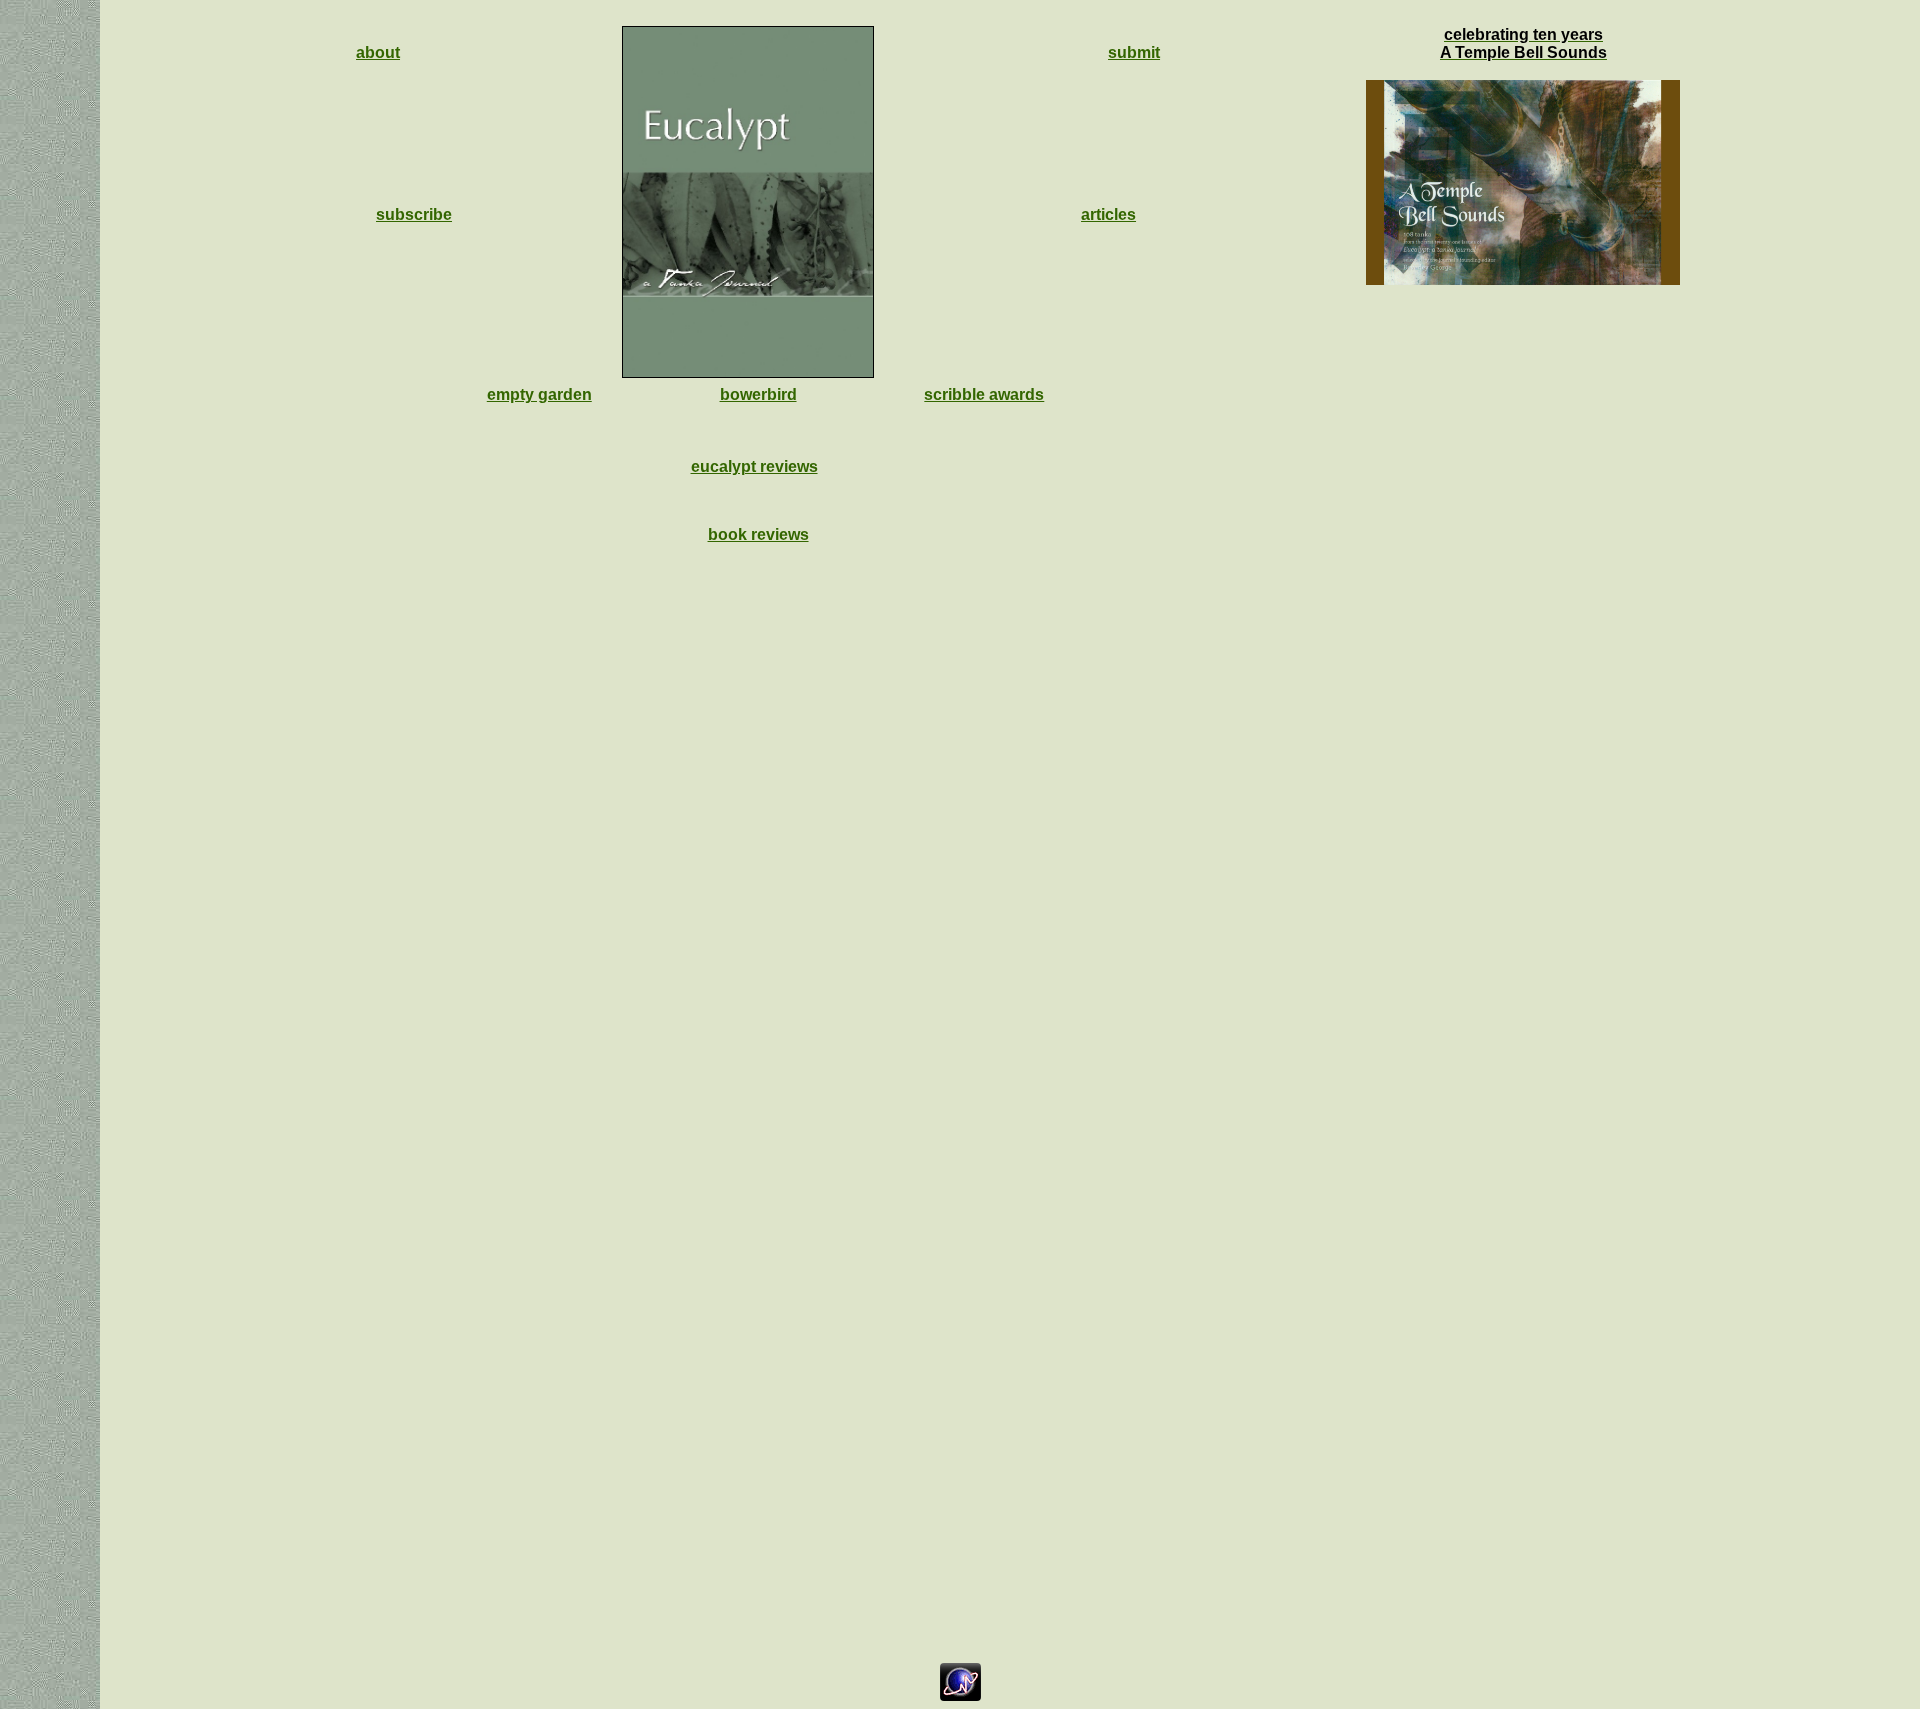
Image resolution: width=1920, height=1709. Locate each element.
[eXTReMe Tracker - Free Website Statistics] (960, 1695)
